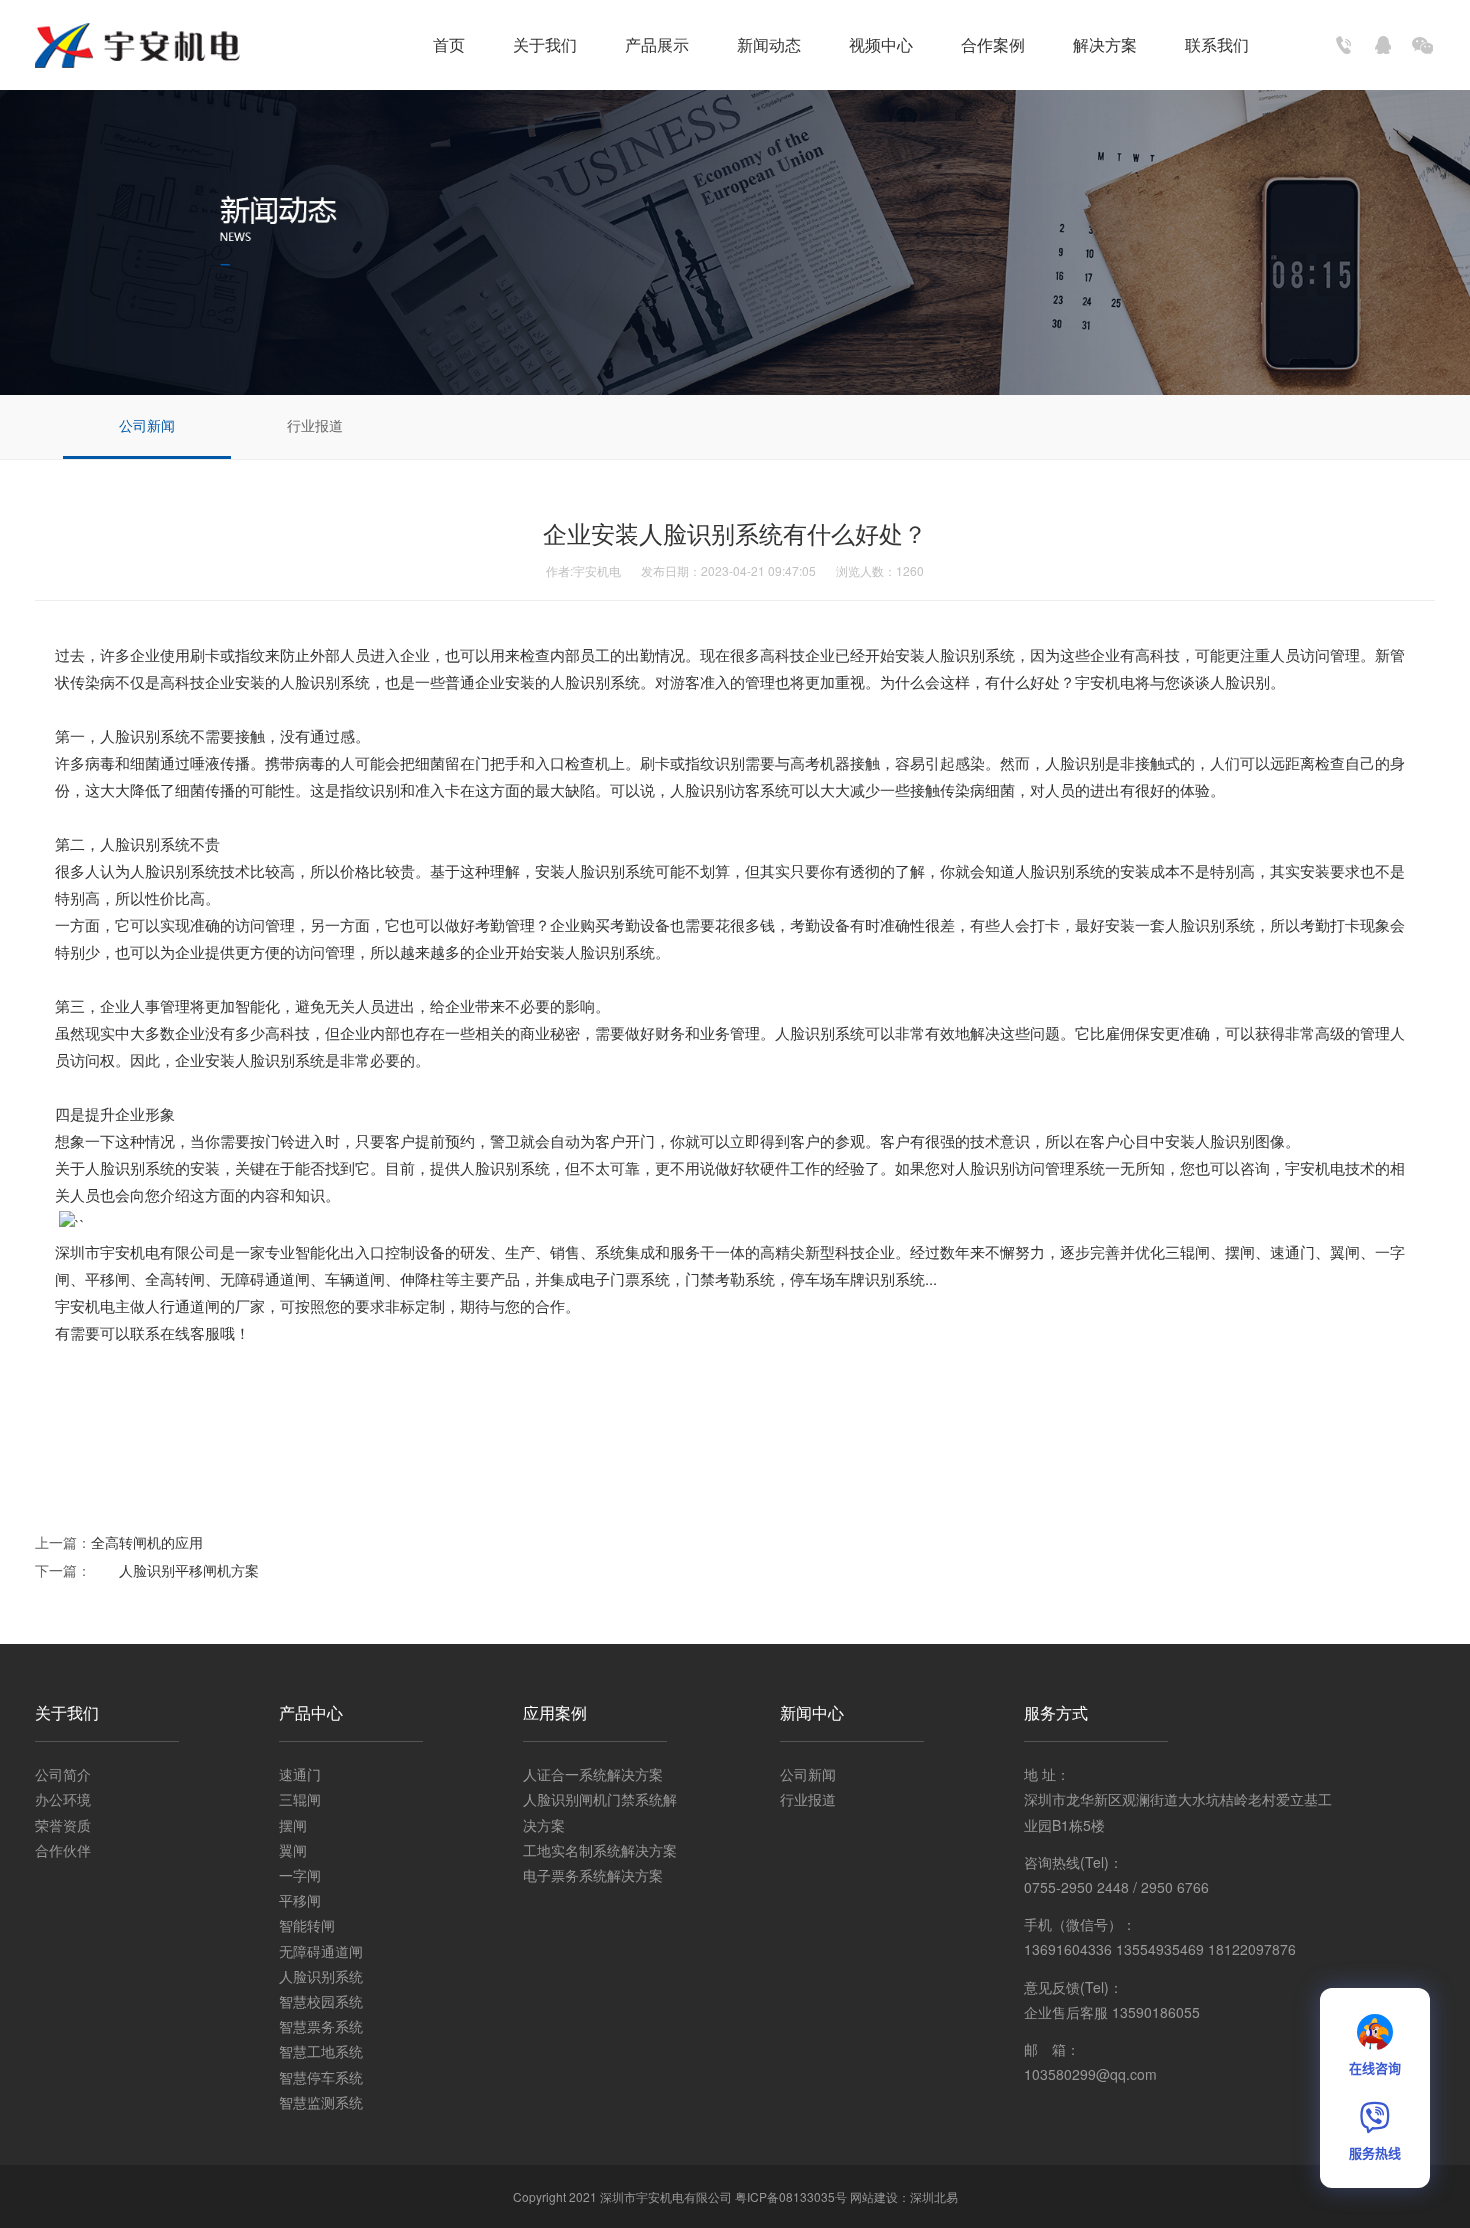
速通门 (300, 1774)
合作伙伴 (63, 1850)
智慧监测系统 (321, 2102)
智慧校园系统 (321, 2001)
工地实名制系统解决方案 (600, 1850)
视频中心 (881, 44)
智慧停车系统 (321, 2077)
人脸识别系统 (321, 1976)
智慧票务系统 (321, 2026)
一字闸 (300, 1875)
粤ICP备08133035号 (791, 2196)
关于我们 (545, 44)
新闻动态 (769, 44)
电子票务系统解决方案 (593, 1875)
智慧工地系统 (321, 2051)
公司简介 (63, 1774)
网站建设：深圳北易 (904, 2196)
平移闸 (300, 1900)
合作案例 (993, 44)
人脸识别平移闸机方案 (175, 1570)
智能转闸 (307, 1925)
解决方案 (1105, 44)
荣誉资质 (63, 1825)
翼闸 (293, 1850)
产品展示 (657, 44)
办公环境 (63, 1799)
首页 (449, 44)
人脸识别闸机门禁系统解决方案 (600, 1811)
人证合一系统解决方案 (593, 1774)
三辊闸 (300, 1799)
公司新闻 (147, 425)
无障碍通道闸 (321, 1951)
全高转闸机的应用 (147, 1542)
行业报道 (315, 425)
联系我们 (1217, 44)
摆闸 (293, 1825)
